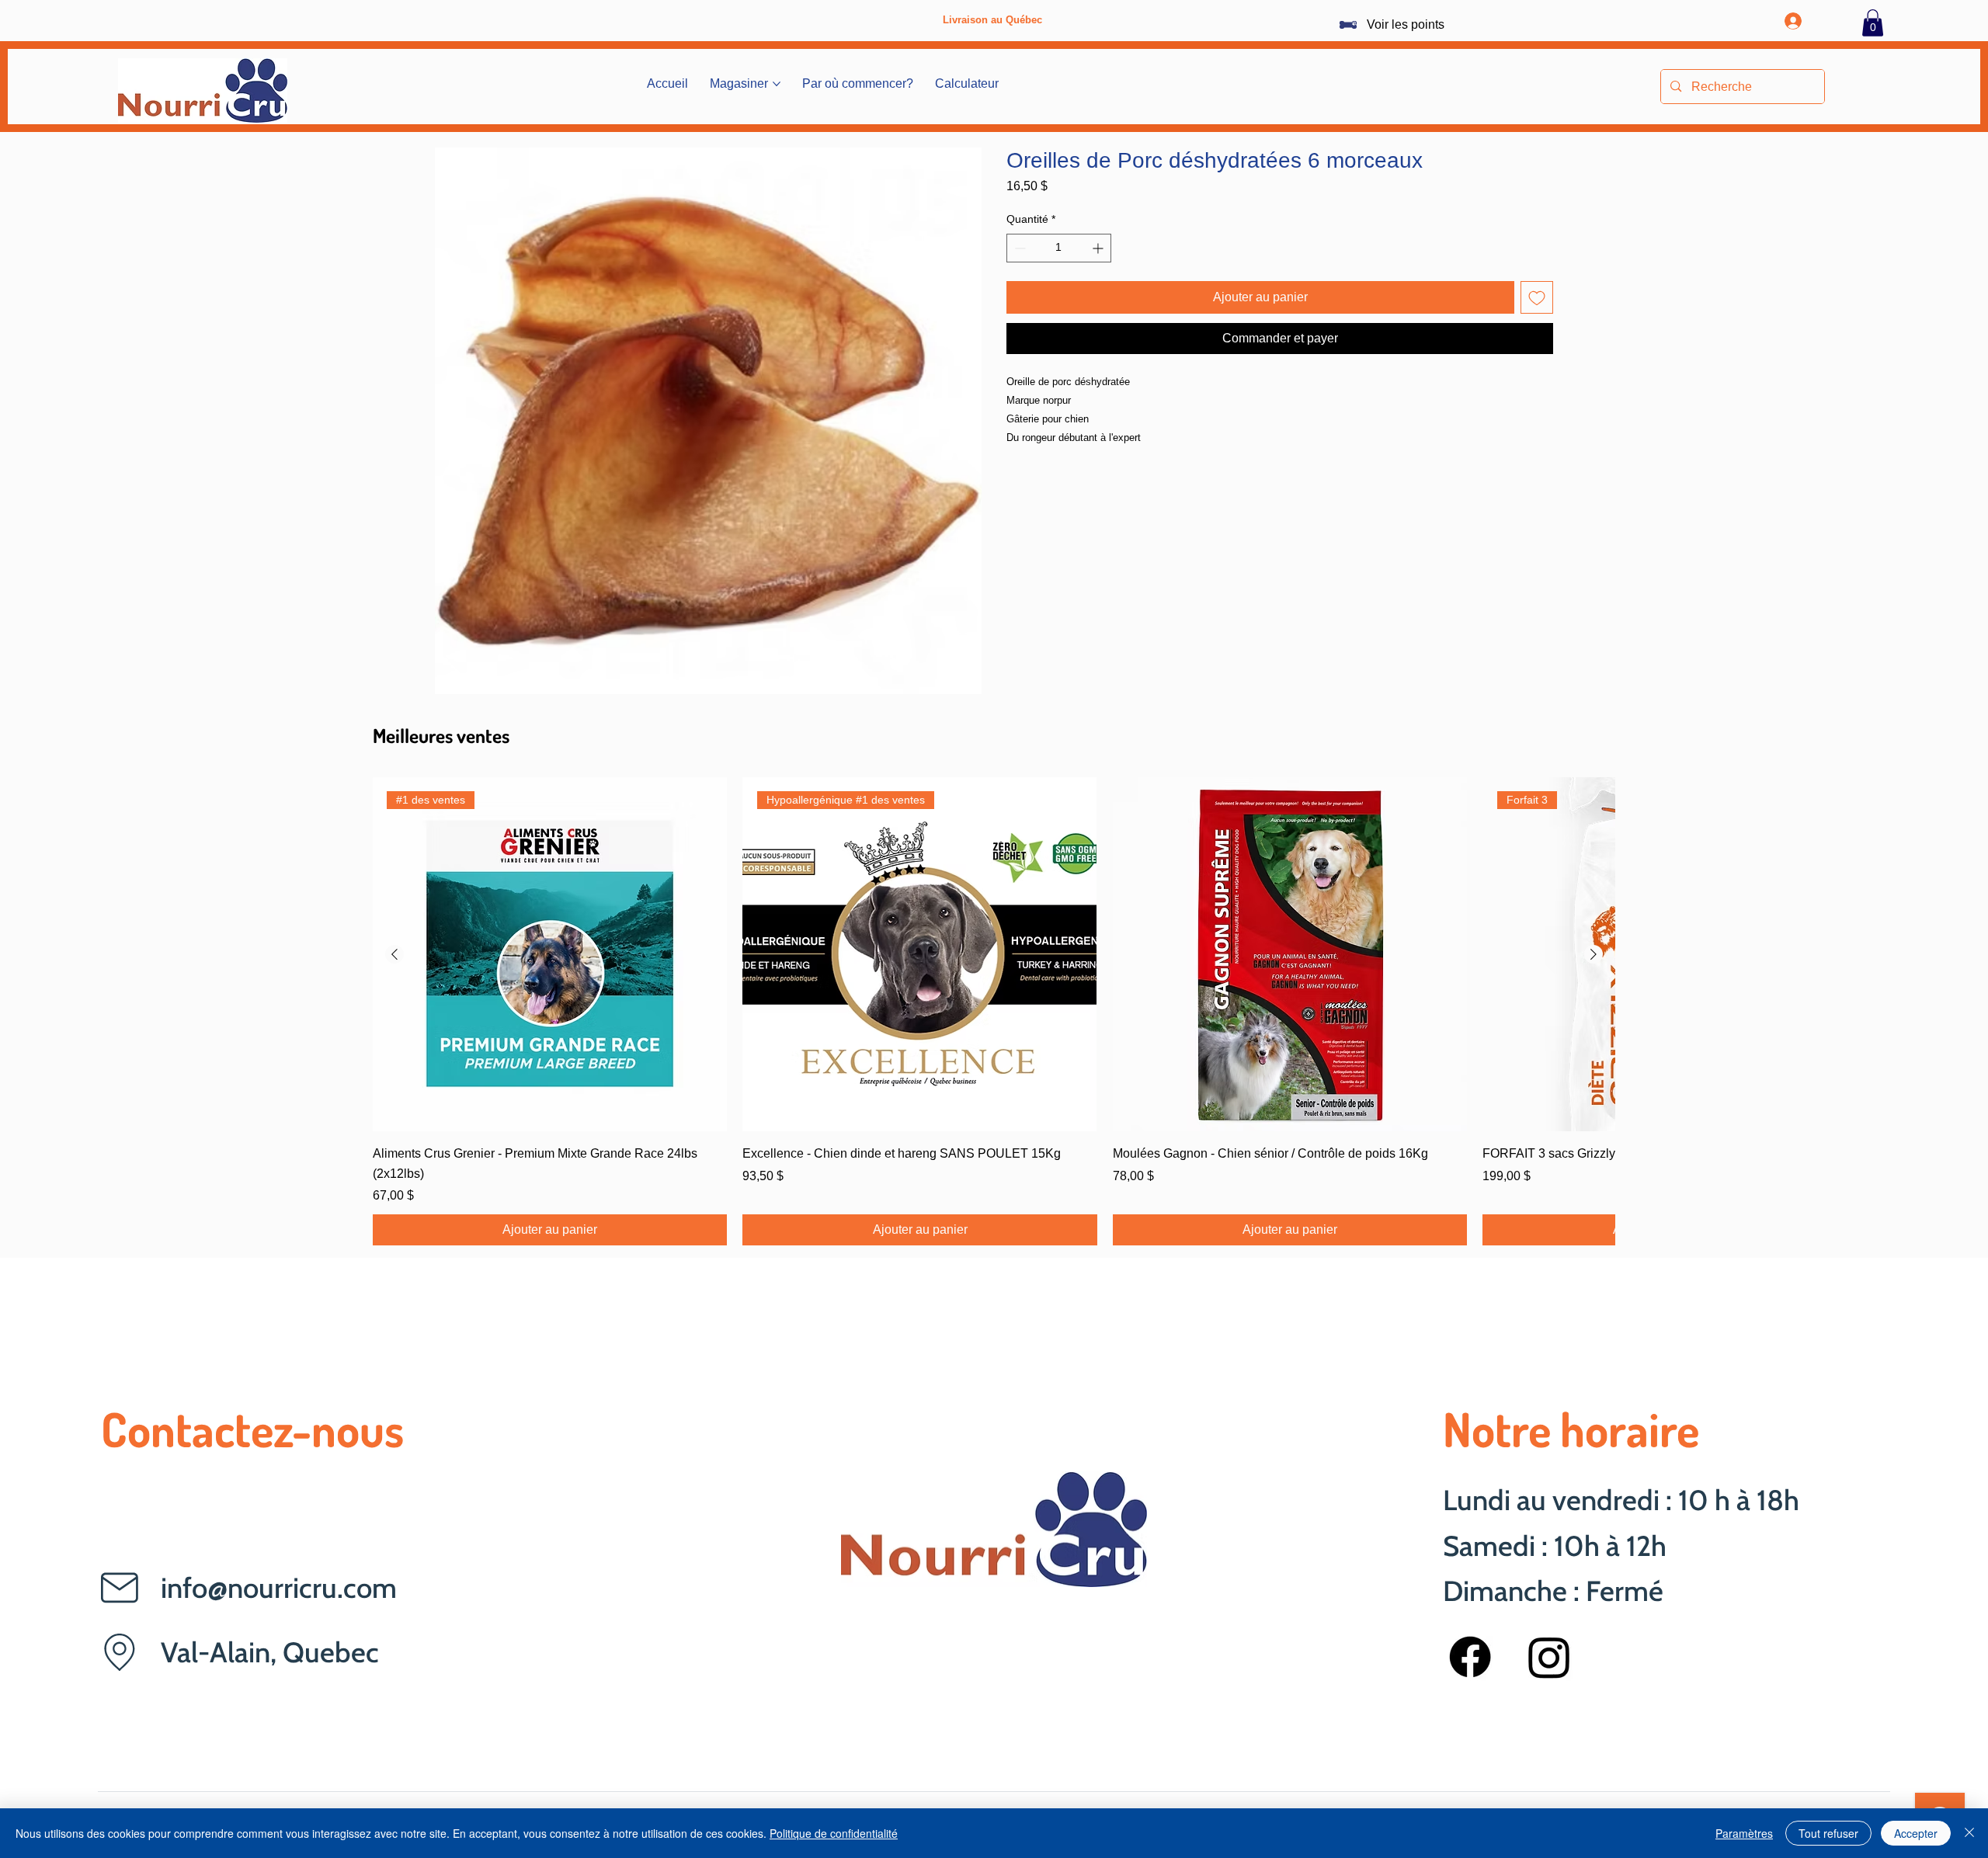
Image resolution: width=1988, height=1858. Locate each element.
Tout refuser (1828, 1833)
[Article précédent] (394, 954)
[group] (994, 1012)
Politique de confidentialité (834, 1833)
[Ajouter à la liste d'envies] (1537, 297)
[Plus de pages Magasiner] (777, 84)
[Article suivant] (1594, 954)
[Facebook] (1470, 1657)
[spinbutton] (1059, 248)
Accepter (1916, 1833)
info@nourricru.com (279, 1588)
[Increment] (1099, 248)
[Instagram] (1549, 1657)
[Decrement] (1018, 248)
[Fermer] (1969, 1833)
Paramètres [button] (1744, 1833)
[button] (1873, 23)
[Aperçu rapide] (1290, 954)
